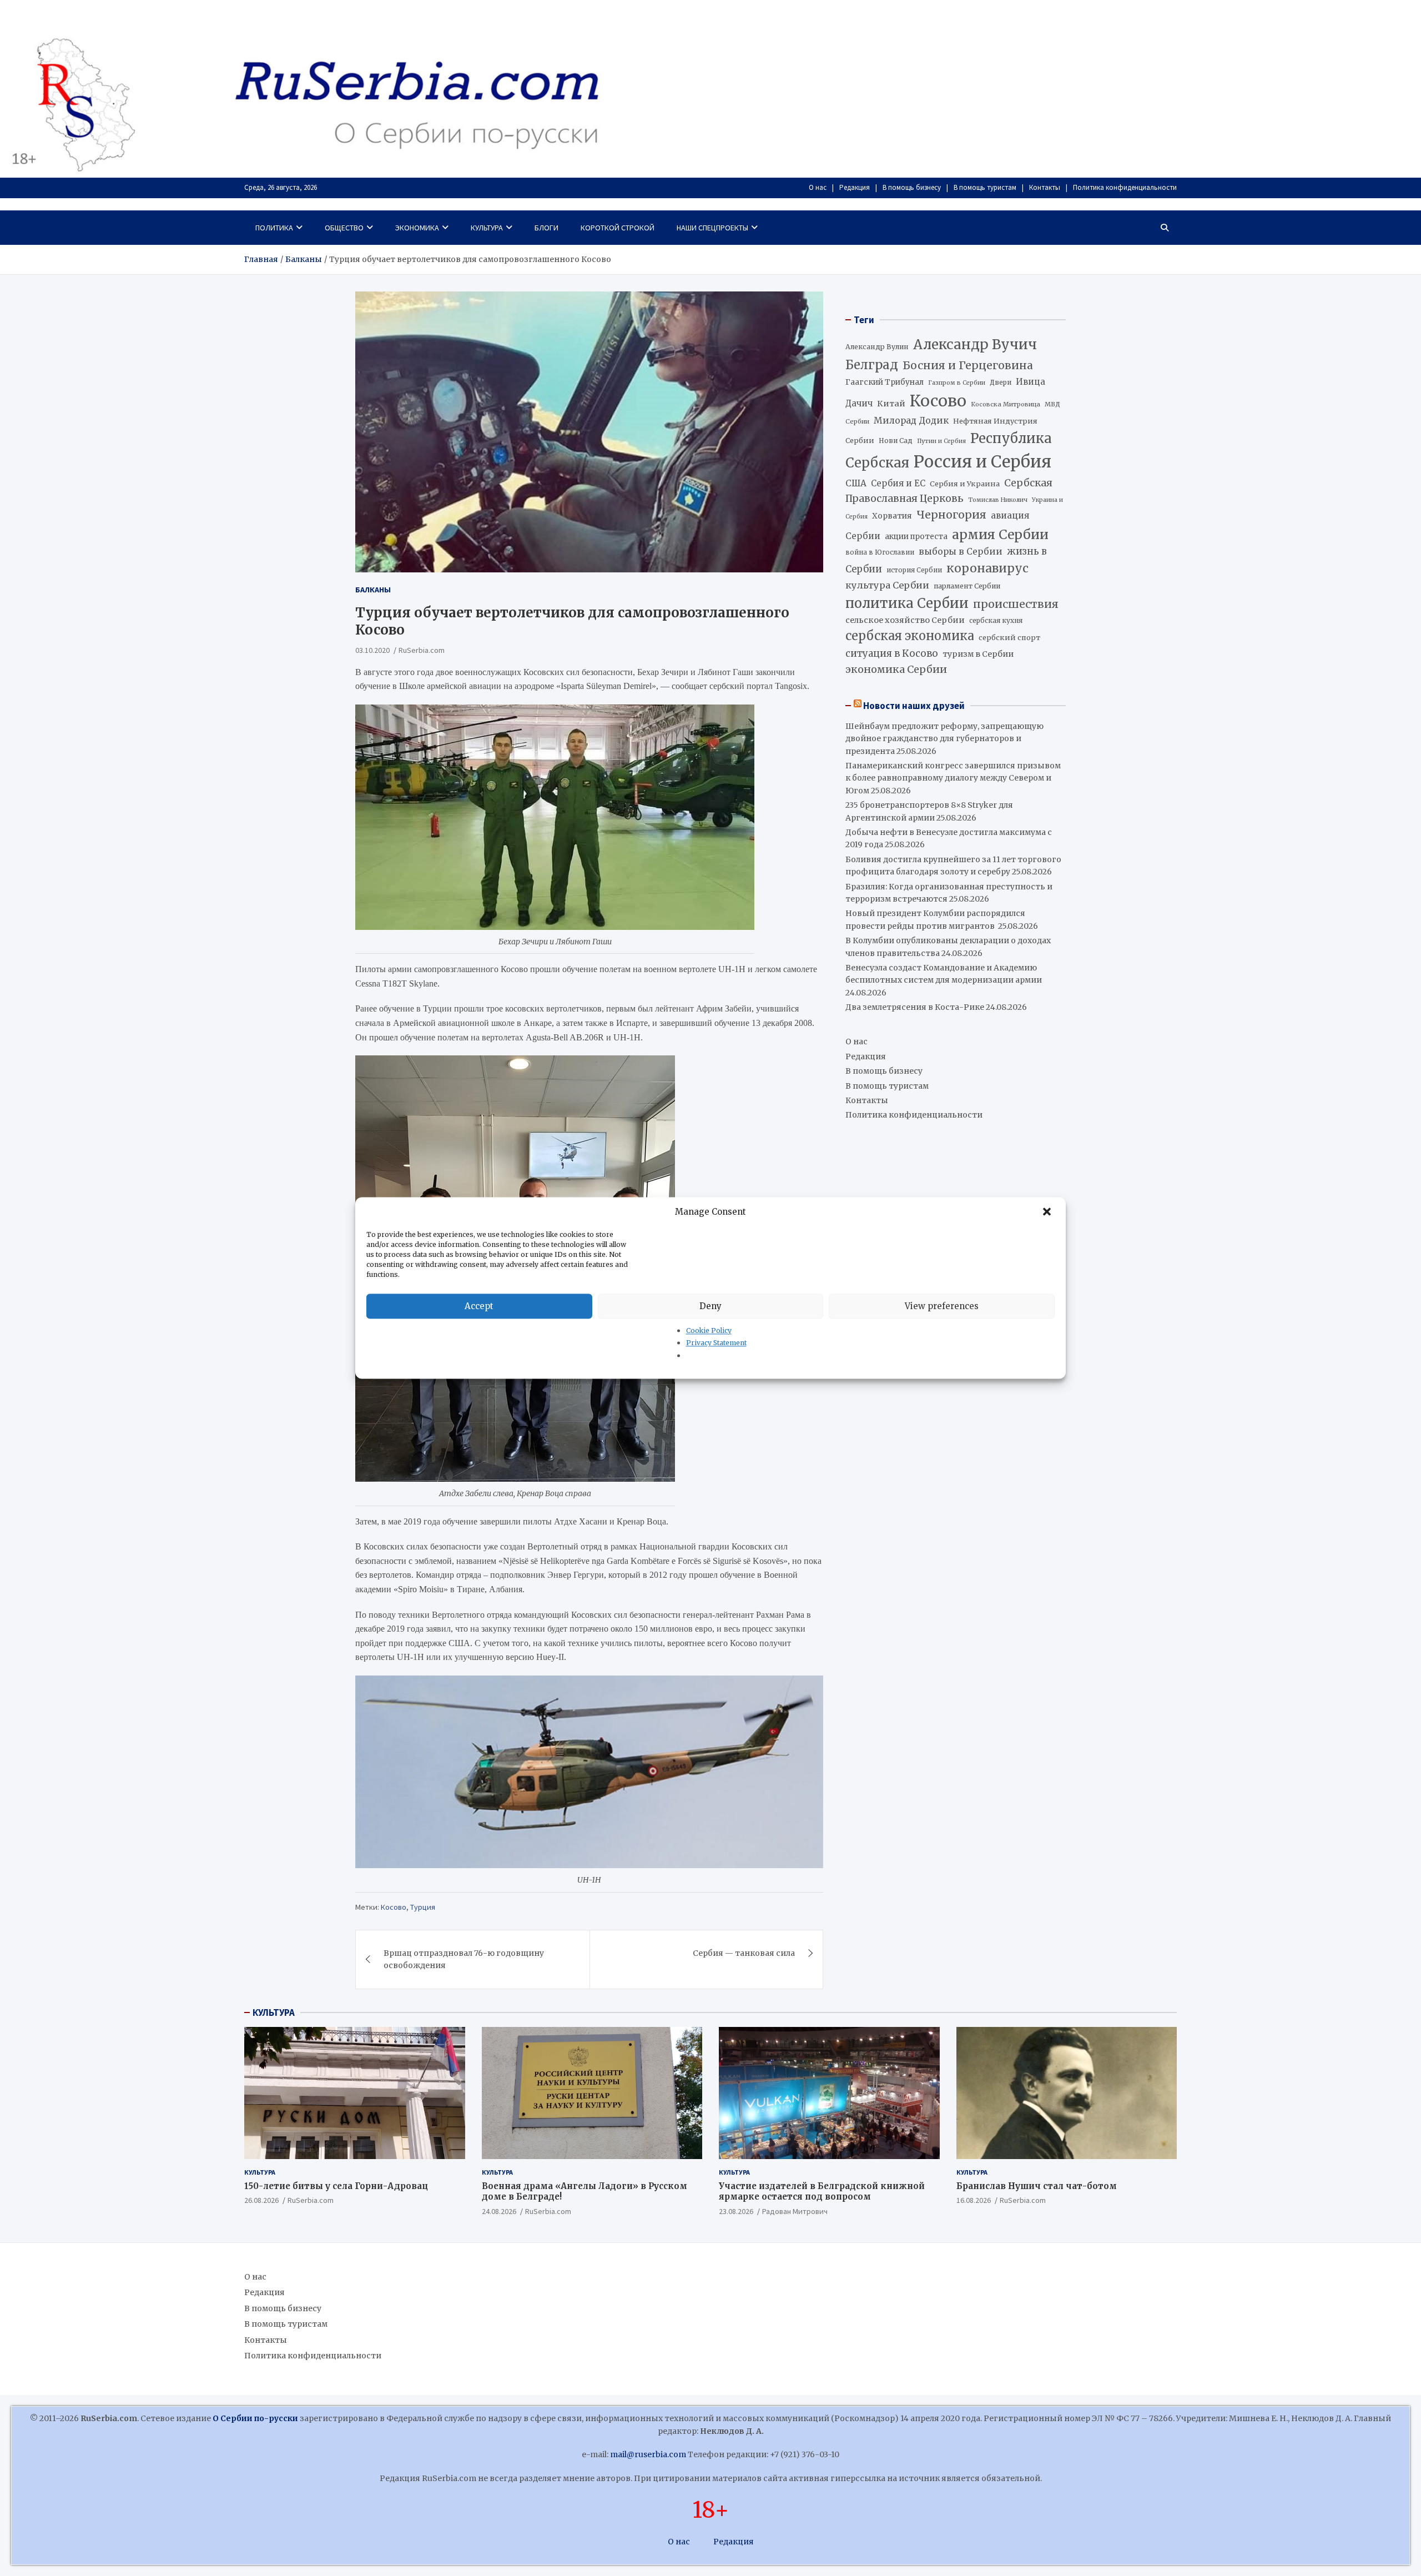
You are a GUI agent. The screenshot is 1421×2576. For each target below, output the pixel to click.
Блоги (546, 228)
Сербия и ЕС (898, 483)
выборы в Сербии (961, 552)
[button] (1048, 1212)
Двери (1001, 382)
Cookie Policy (709, 1330)
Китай (891, 404)
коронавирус (987, 568)
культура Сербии (887, 585)
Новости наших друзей (914, 706)
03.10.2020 (372, 650)
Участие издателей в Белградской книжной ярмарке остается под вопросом (822, 2192)
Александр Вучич (975, 344)
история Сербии (914, 570)
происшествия (1016, 604)
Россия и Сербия (982, 462)
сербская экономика (910, 636)
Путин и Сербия (941, 441)
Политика (274, 228)
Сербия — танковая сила (744, 1953)
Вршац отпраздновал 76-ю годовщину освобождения (464, 1959)
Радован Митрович (795, 2211)
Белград (872, 365)
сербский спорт (1009, 638)
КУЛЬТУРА (274, 2012)
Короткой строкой (618, 228)
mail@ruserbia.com (648, 2454)
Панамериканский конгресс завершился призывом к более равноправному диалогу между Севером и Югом (953, 778)
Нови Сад (896, 441)
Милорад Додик (911, 420)
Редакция (855, 187)
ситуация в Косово (892, 653)
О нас (818, 187)
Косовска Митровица (1006, 404)
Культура (487, 228)
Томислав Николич (998, 500)
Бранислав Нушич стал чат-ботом (1037, 2186)
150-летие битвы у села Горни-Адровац (336, 2186)
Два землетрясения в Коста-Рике (915, 1007)
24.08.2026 (499, 2211)
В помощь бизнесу (912, 187)
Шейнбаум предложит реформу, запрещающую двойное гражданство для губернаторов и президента (944, 739)
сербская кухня (996, 620)
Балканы (373, 590)
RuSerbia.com (422, 650)
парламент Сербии (967, 586)
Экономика (417, 228)
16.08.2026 (974, 2200)
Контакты (1045, 187)
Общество (344, 228)
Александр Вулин (877, 347)
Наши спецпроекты (712, 228)
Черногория (951, 515)
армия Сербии (1000, 534)
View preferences (942, 1306)
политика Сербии (907, 603)
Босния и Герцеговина (968, 365)
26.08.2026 (261, 2200)
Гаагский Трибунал (885, 382)
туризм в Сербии (978, 654)
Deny (710, 1306)
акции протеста (916, 537)
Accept (479, 1306)
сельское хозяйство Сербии (905, 620)
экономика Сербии (896, 669)
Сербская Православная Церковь (949, 491)
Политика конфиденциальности (1125, 187)
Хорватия (892, 516)
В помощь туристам (985, 187)
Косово (394, 1907)
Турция (423, 1907)
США (856, 483)
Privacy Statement (716, 1343)
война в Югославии (880, 552)
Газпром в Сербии (957, 383)
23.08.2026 (736, 2211)
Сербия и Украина (965, 484)
